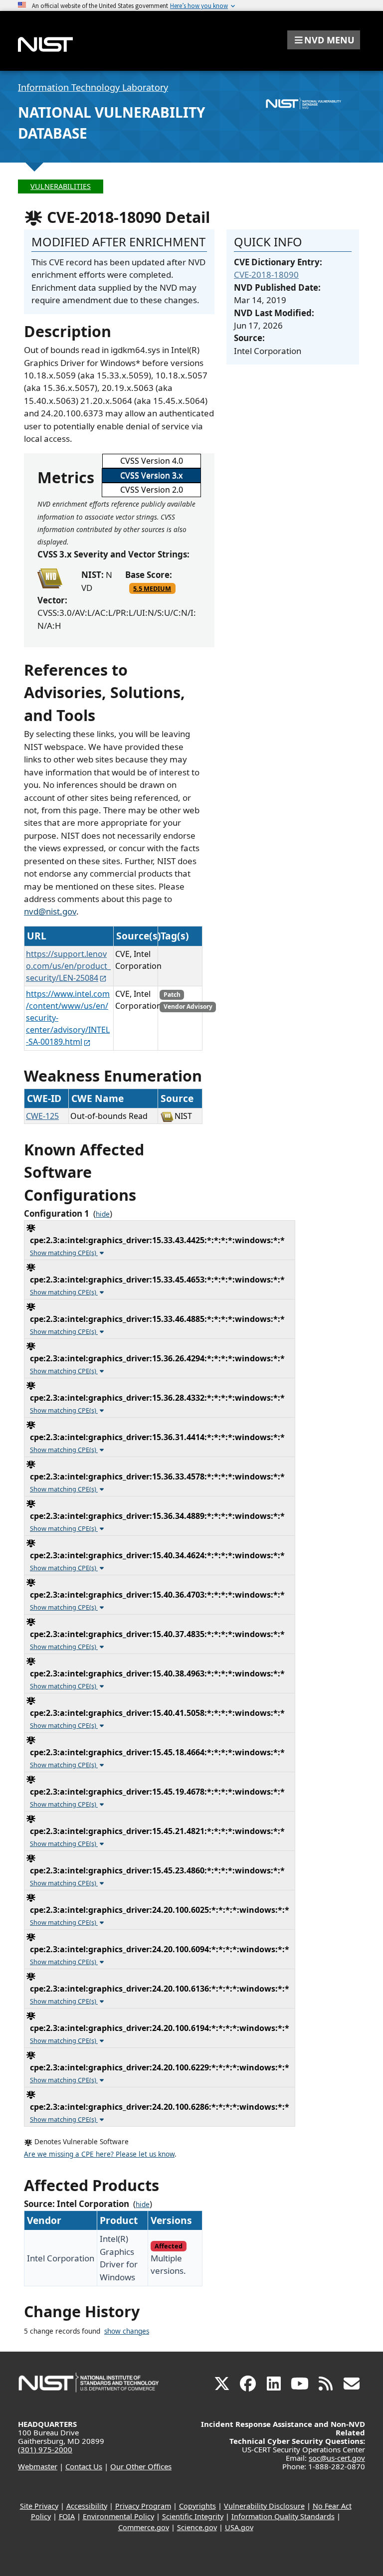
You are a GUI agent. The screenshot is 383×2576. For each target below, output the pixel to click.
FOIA (67, 2516)
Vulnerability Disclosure (264, 2506)
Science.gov (197, 2527)
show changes (127, 2331)
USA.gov (239, 2527)
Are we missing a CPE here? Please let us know (99, 2154)
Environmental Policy (118, 2516)
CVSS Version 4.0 (152, 461)
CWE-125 (42, 1116)
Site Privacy (39, 2506)
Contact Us (84, 2466)
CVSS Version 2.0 (152, 490)
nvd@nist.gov (50, 911)
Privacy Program (143, 2506)
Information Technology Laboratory (93, 87)
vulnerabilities (61, 186)
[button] (324, 40)
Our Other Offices (141, 2466)
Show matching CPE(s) (64, 1253)
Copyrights (197, 2506)
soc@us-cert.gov (337, 2458)
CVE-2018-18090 (266, 275)
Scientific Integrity (193, 2516)
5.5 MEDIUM (152, 588)
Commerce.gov (144, 2527)
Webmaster (38, 2466)
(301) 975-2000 (45, 2449)
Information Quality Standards (283, 2516)
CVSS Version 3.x (151, 475)
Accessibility (87, 2506)
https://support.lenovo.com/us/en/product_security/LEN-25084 (68, 966)
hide (103, 1214)
